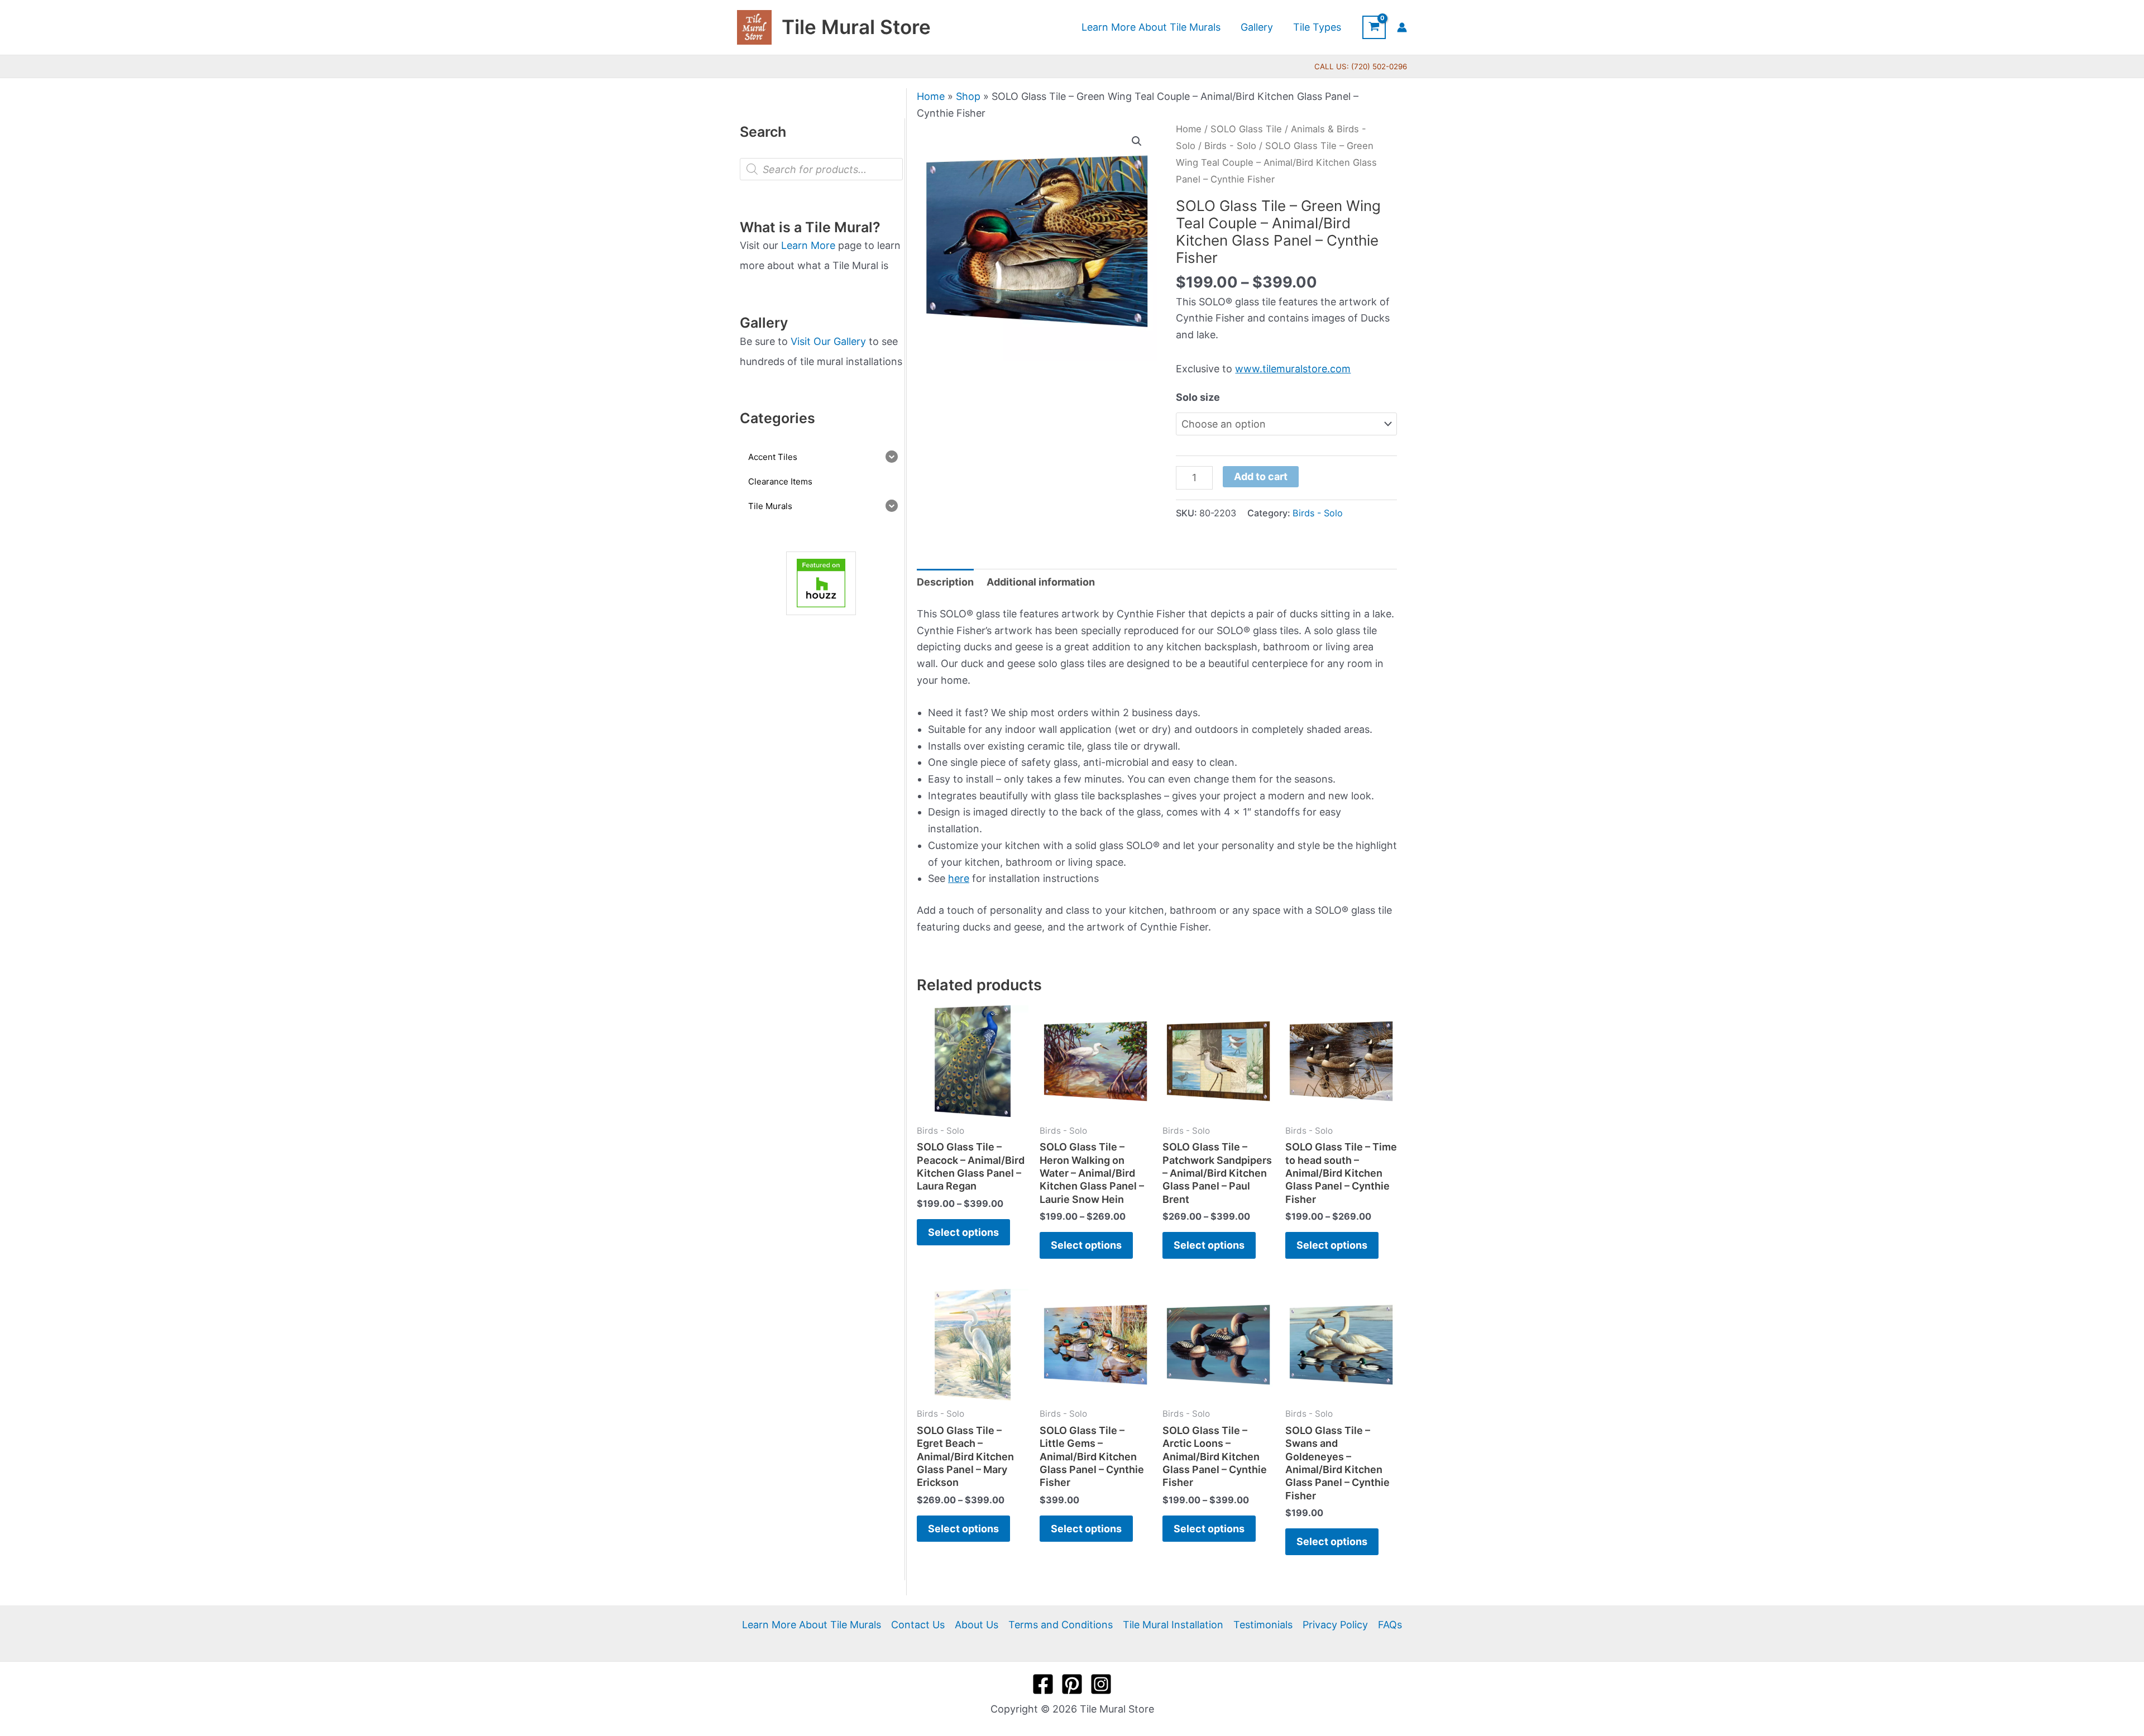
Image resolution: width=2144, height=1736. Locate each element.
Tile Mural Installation (1173, 1625)
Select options (963, 1232)
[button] (1137, 141)
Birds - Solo (1230, 146)
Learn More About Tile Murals (812, 1625)
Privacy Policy (1335, 1625)
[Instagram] (1101, 1684)
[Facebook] (1043, 1684)
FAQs (1390, 1625)
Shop (968, 96)
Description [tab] (945, 582)
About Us (977, 1625)
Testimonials (1263, 1625)
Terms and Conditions (1061, 1625)
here (959, 878)
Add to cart (1261, 476)
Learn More (808, 245)
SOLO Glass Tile (1246, 129)
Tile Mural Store (856, 27)
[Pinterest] (1072, 1684)
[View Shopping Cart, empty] (1374, 27)
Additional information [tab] (1041, 582)
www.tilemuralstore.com (1293, 369)
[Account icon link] (1402, 27)
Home (931, 96)
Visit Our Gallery (828, 341)
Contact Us (918, 1625)
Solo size (1198, 397)
